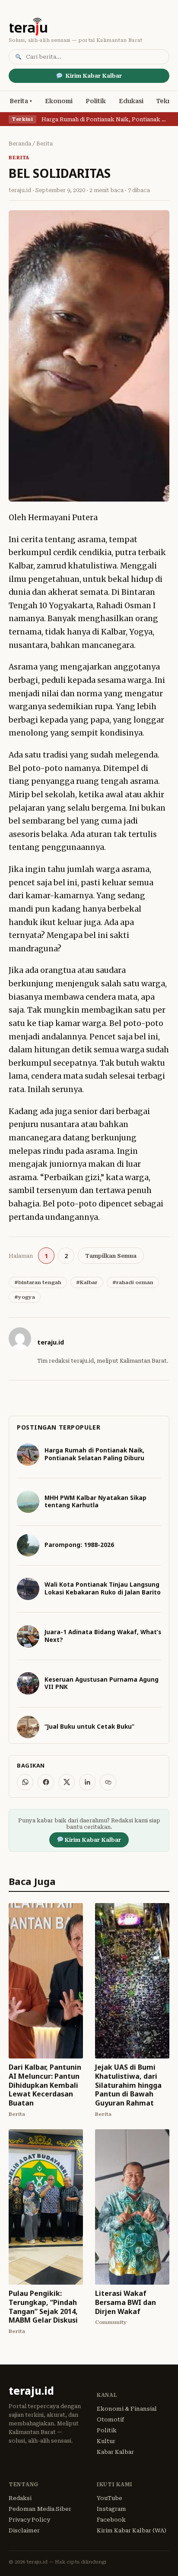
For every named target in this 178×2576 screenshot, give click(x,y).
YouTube (110, 2498)
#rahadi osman (133, 1282)
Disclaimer (24, 2530)
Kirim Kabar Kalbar (94, 76)
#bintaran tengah (38, 1282)
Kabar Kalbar (115, 2452)
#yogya (25, 1297)
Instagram (111, 2509)
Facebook (111, 2520)
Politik (96, 101)
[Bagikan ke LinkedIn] (87, 1782)
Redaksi (20, 2498)
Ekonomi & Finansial (127, 2409)
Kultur (106, 2441)
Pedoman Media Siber (40, 2509)
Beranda (20, 144)
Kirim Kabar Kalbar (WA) (132, 2530)
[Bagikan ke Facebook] (46, 1782)
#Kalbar (87, 1282)
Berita (19, 101)
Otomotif (110, 2420)
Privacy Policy (29, 2520)
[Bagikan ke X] (67, 1782)
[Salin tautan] (108, 1782)
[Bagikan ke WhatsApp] (25, 1782)
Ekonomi (59, 101)
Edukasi (131, 101)
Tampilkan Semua (111, 1256)
